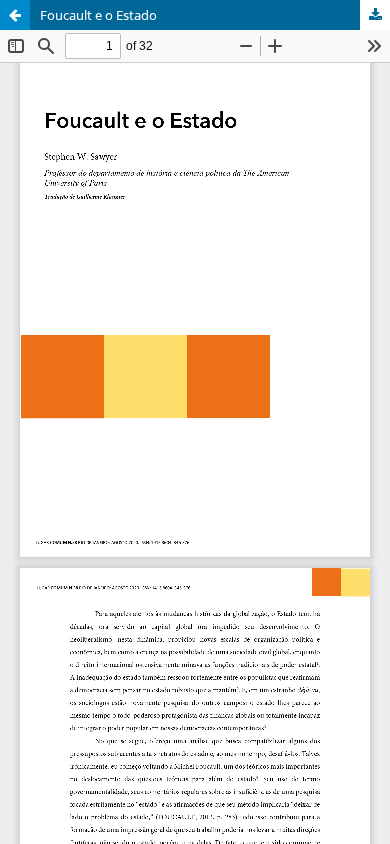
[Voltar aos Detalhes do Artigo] (15, 15)
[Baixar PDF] (375, 15)
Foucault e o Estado (98, 15)
